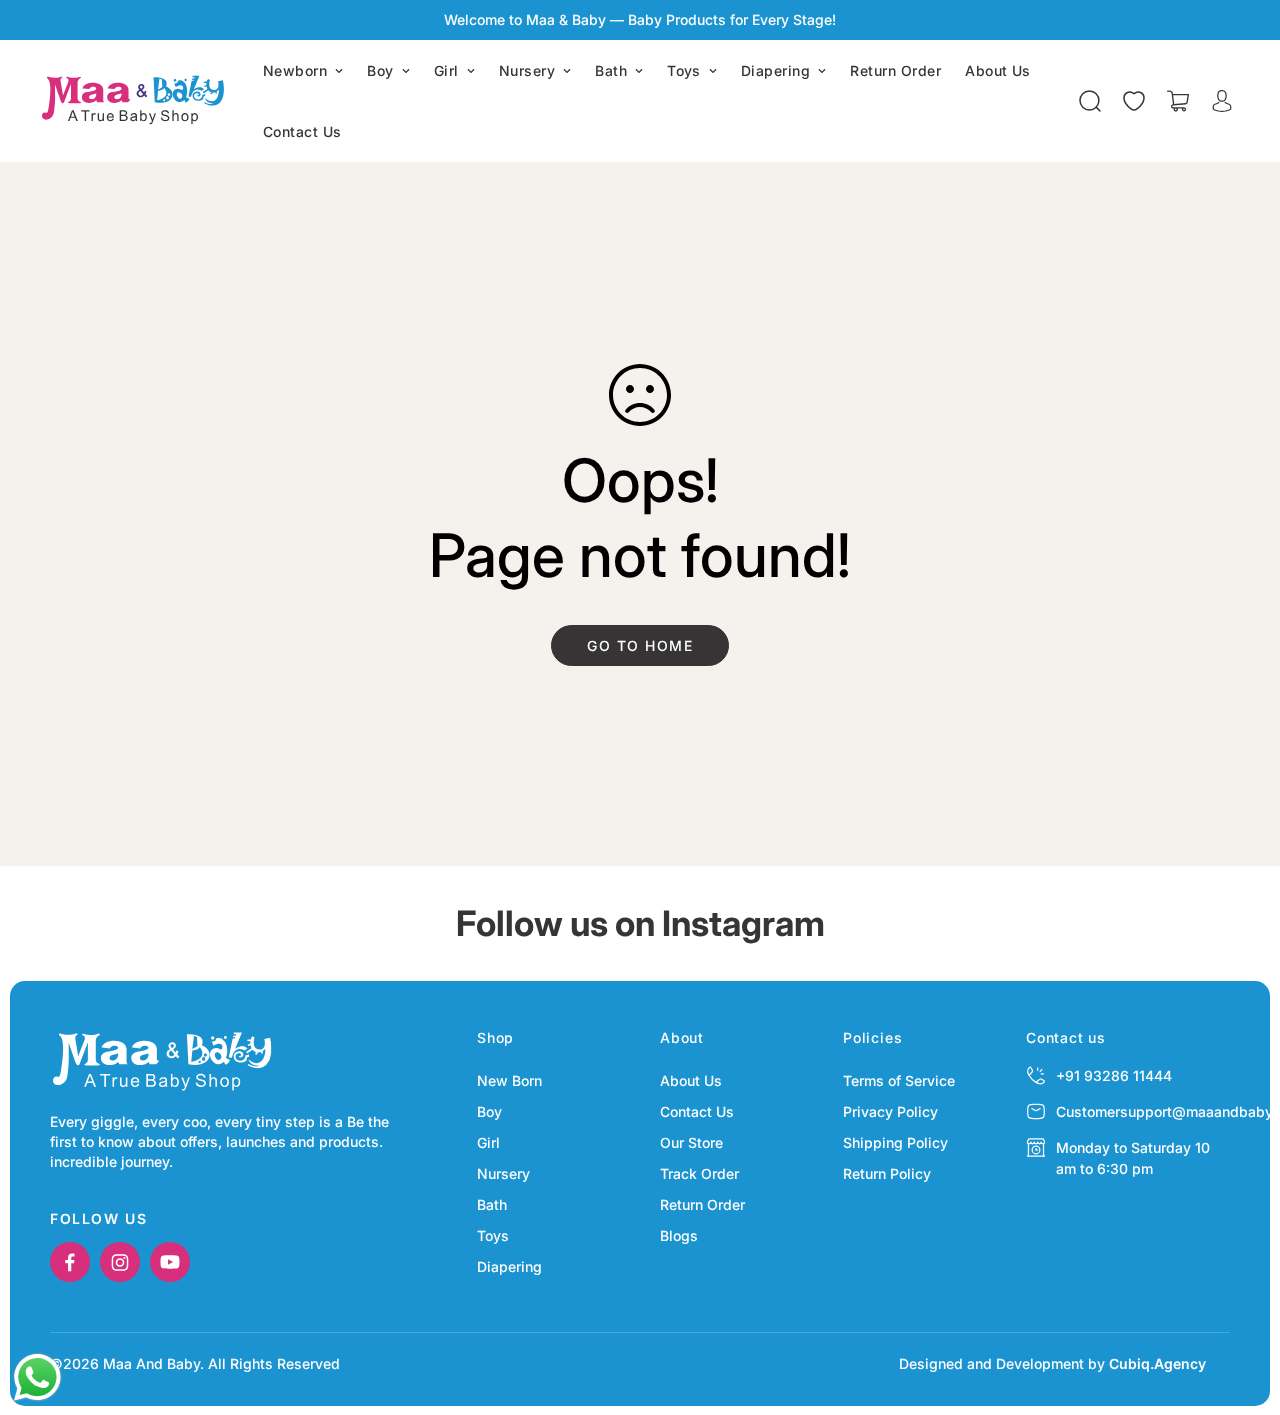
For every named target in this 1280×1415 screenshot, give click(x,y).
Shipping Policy (895, 1142)
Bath (611, 70)
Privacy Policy (890, 1111)
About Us (998, 70)
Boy (380, 70)
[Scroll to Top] (1241, 1306)
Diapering (775, 70)
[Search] (1090, 101)
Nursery (527, 70)
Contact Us (302, 131)
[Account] (1222, 101)
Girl (446, 70)
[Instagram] (120, 1262)
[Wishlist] (1134, 101)
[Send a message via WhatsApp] (37, 1377)
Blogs (679, 1235)
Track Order (699, 1173)
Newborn (295, 70)
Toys (684, 70)
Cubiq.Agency (1157, 1363)
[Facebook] (70, 1262)
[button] (1178, 101)
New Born (509, 1080)
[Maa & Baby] (137, 101)
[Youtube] (170, 1262)
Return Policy (887, 1173)
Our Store (691, 1142)
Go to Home (640, 645)
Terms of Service (899, 1080)
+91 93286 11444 (1114, 1075)
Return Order (895, 70)
